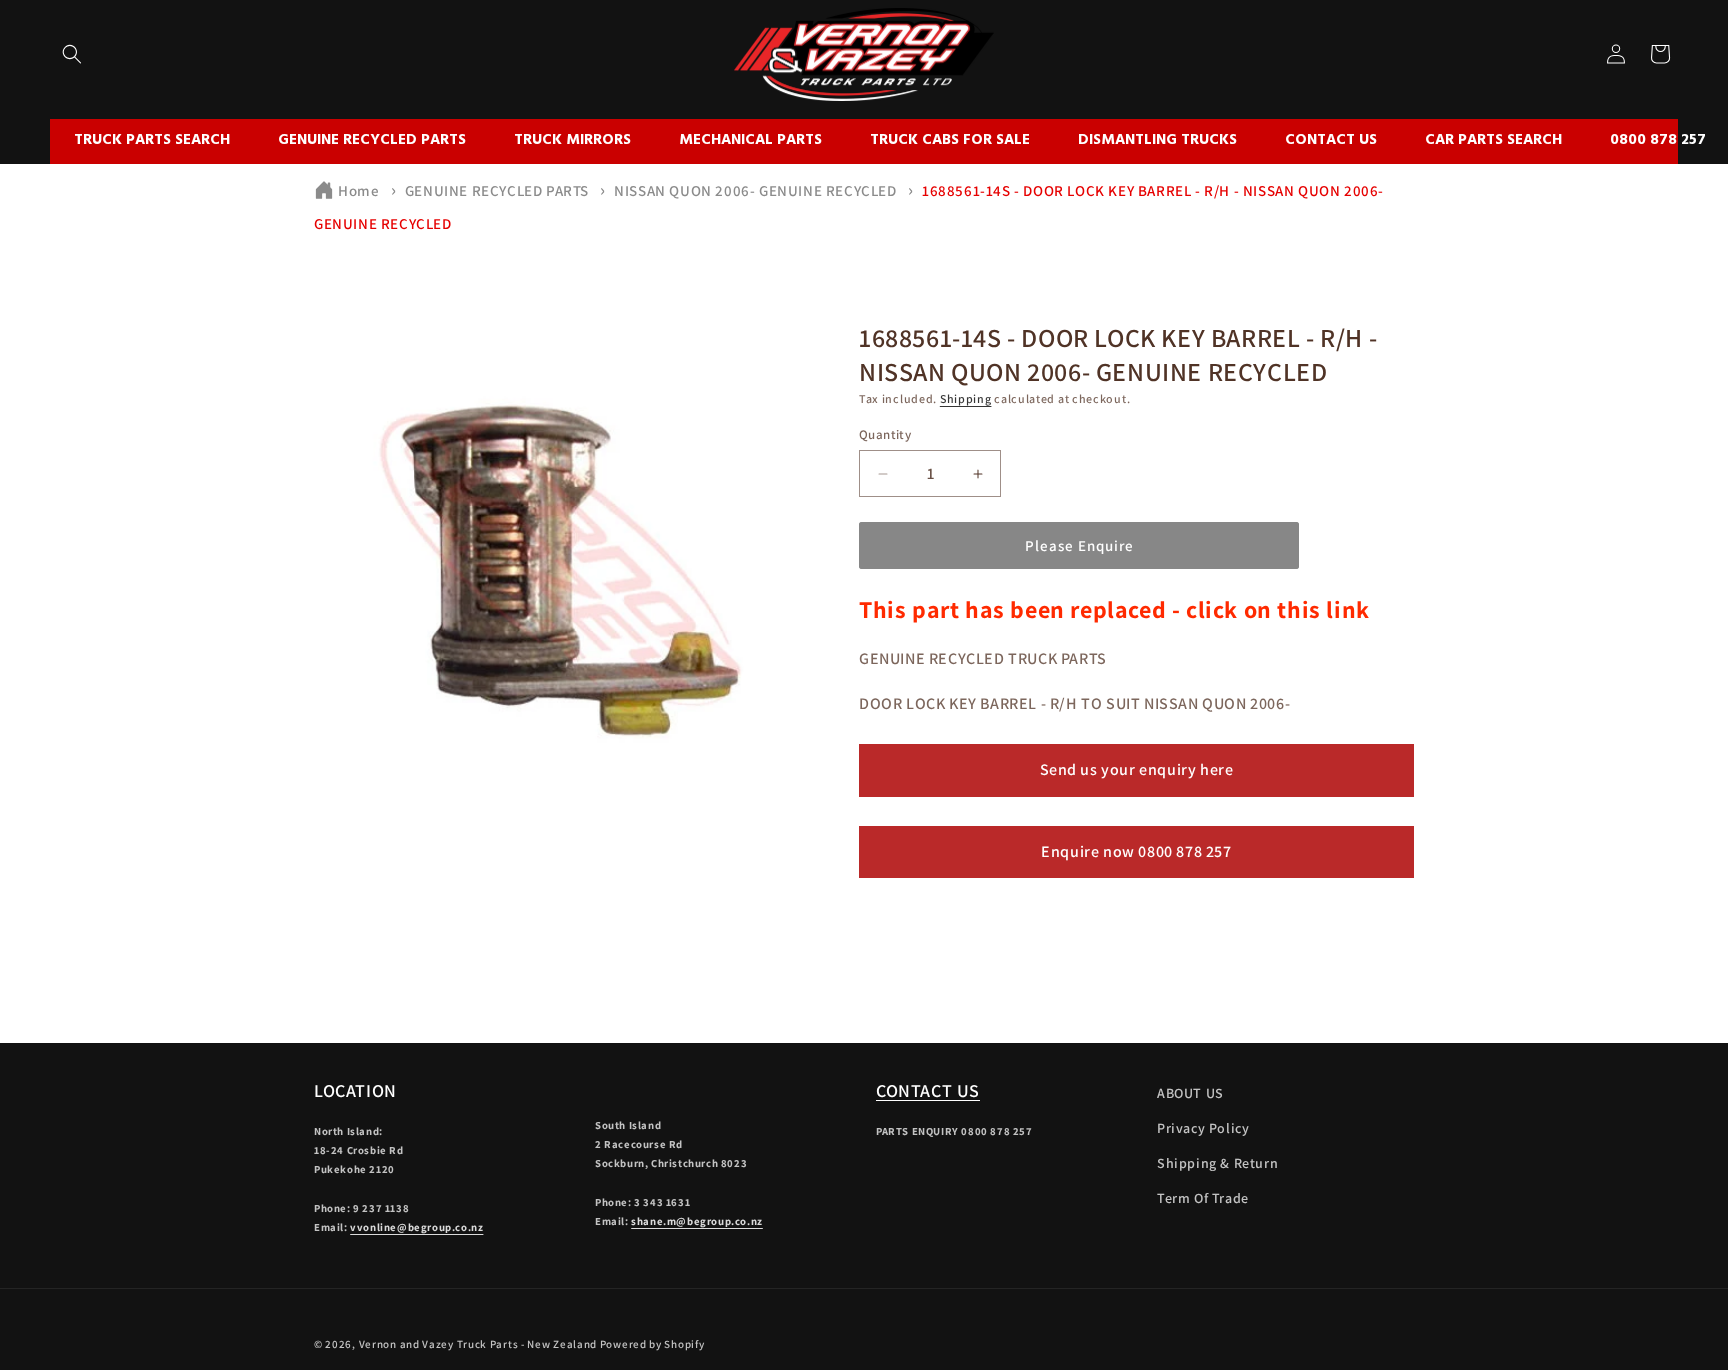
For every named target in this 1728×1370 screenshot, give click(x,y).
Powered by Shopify (652, 1344)
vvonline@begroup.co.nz (416, 1227)
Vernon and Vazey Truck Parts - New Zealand (478, 1344)
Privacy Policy (1203, 1128)
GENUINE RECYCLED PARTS (497, 190)
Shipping (966, 398)
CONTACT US (928, 1090)
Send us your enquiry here (1137, 769)
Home (358, 190)
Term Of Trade (1203, 1198)
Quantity (885, 434)
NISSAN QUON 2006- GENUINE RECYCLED (755, 190)
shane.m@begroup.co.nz (697, 1221)
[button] (72, 54)
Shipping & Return (1217, 1163)
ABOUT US (1190, 1093)
